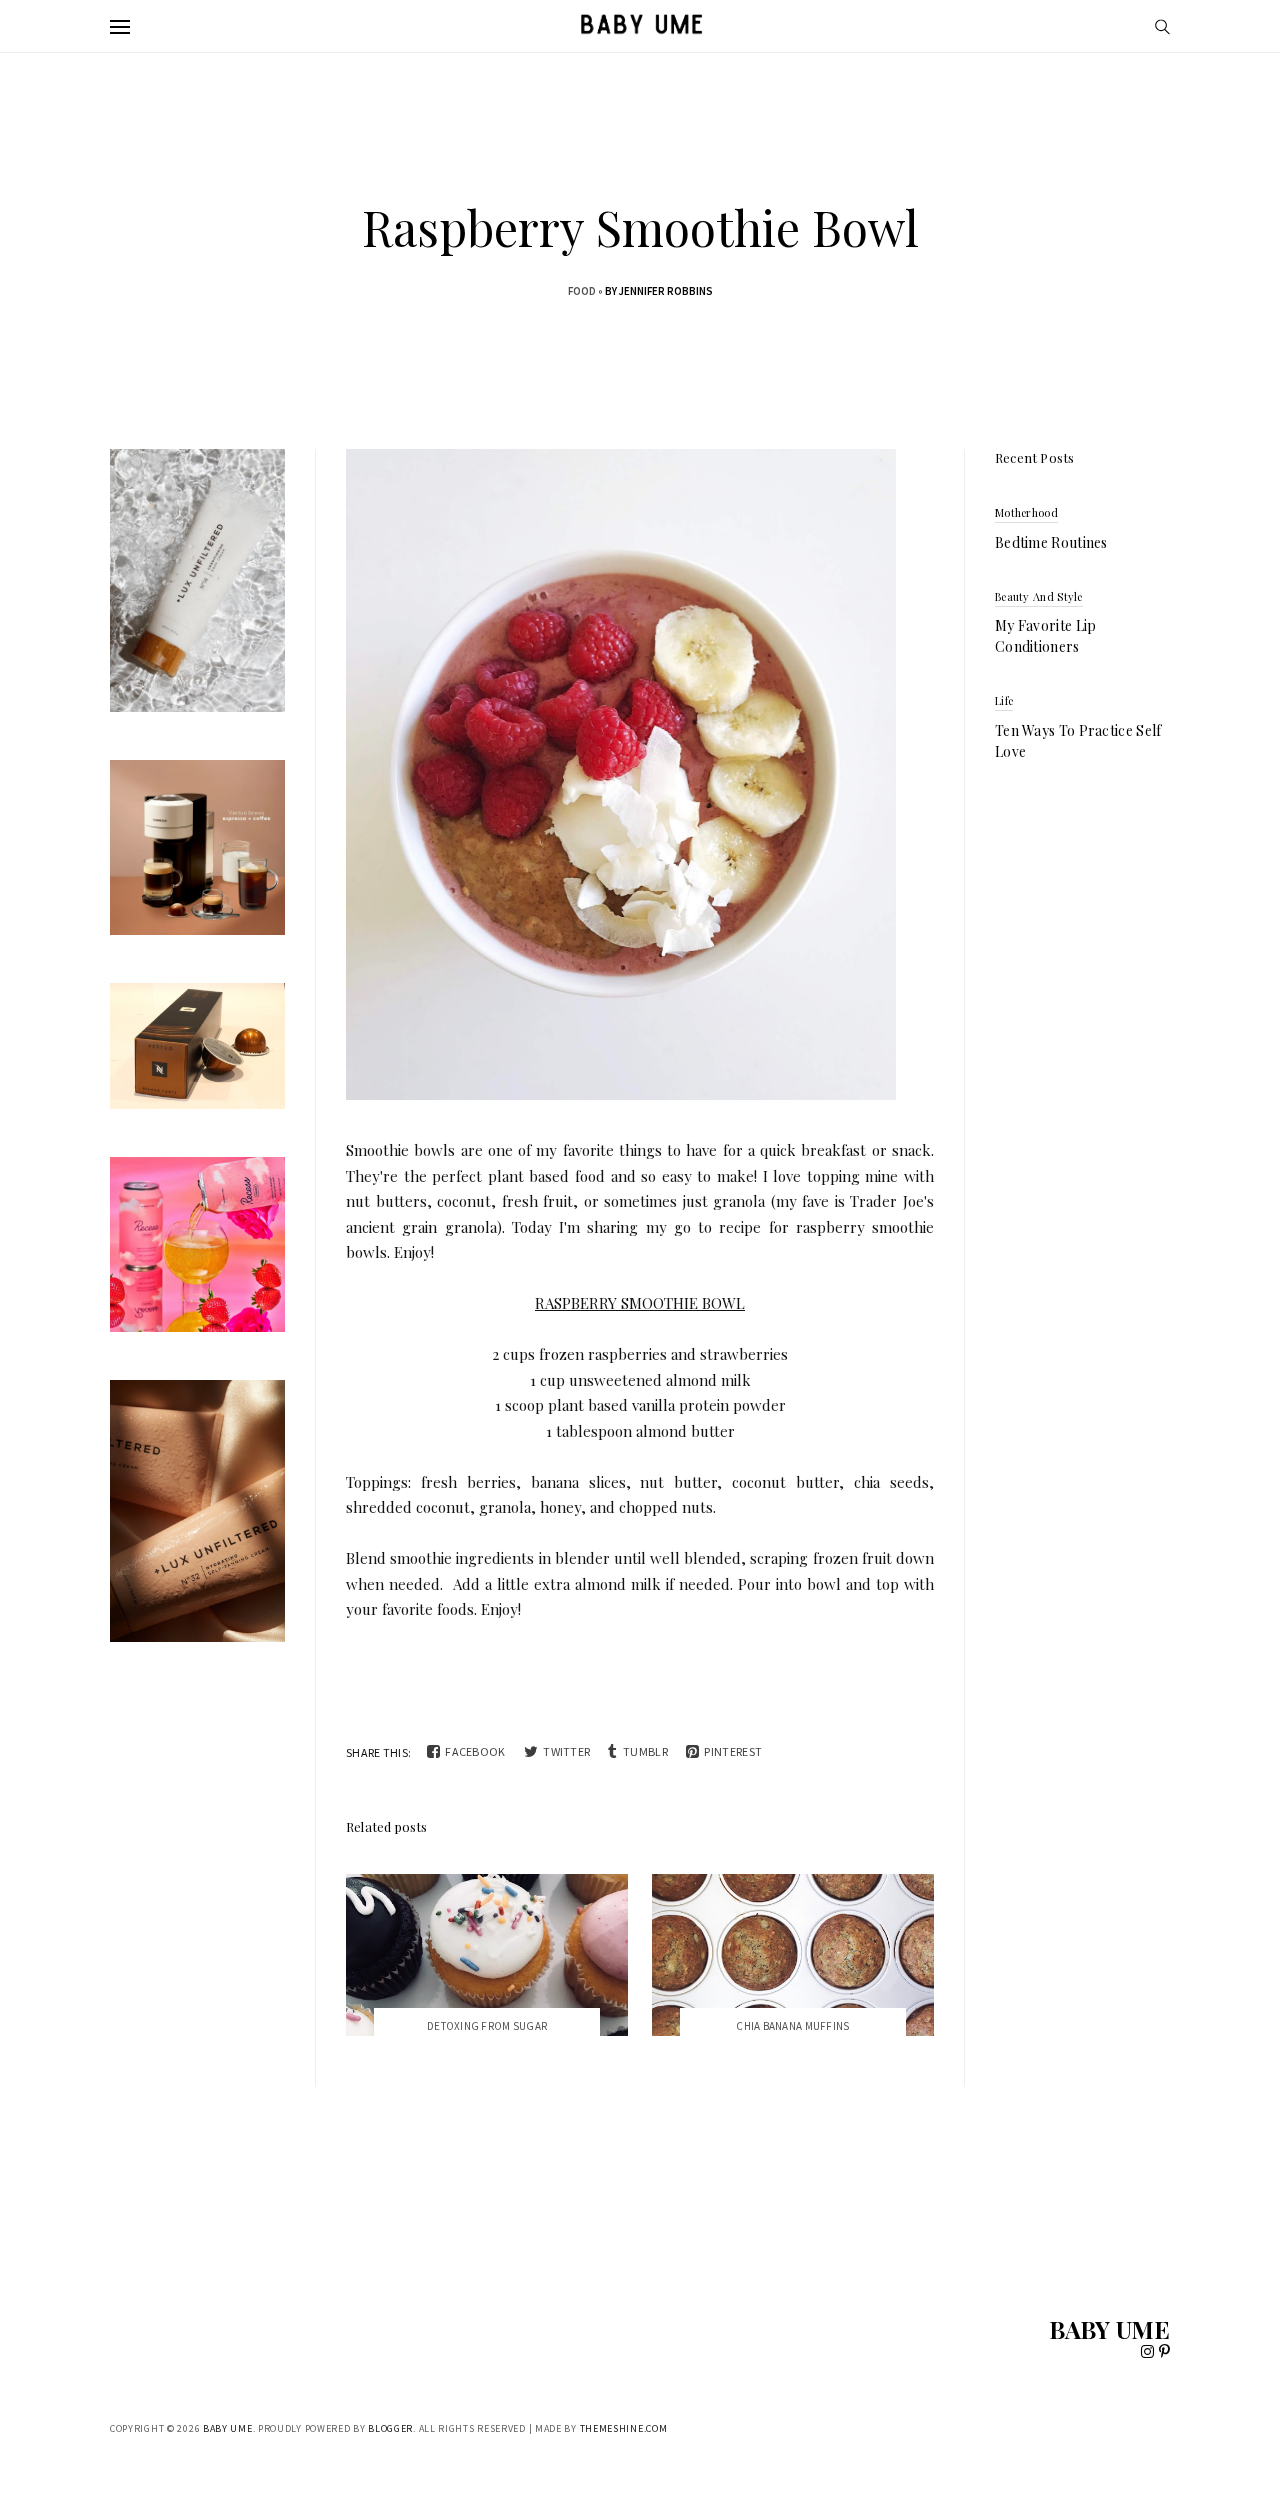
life (1004, 700)
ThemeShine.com (624, 2428)
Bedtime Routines (1051, 542)
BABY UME (1109, 2329)
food (582, 291)
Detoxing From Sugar (487, 2026)
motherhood (1026, 512)
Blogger (390, 2428)
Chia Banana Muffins (792, 2026)
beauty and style (1039, 596)
